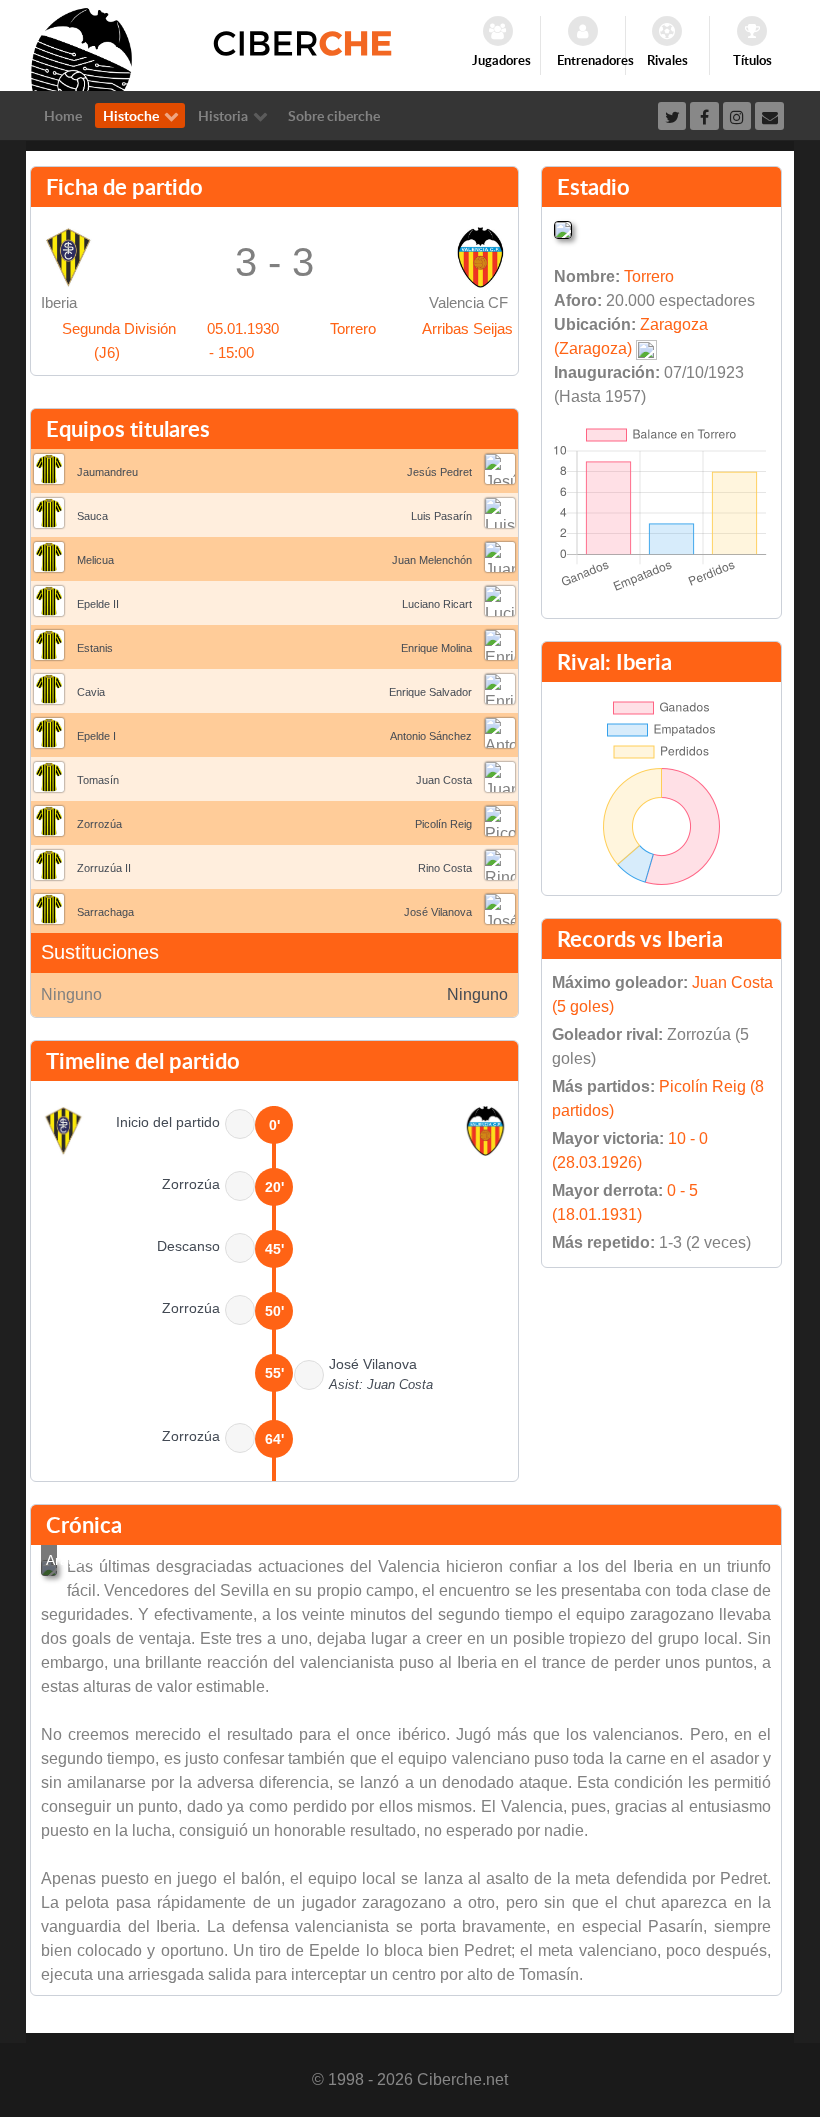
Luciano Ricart (437, 604)
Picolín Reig (443, 824)
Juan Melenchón (432, 560)
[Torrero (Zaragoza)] (563, 228)
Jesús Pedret (439, 472)
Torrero (353, 328)
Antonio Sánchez (431, 736)
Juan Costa (444, 780)
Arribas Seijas (467, 328)
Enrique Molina (436, 648)
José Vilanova (438, 912)
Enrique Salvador (430, 692)
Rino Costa (445, 868)
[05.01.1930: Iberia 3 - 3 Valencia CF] (49, 1568)
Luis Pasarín (441, 516)
